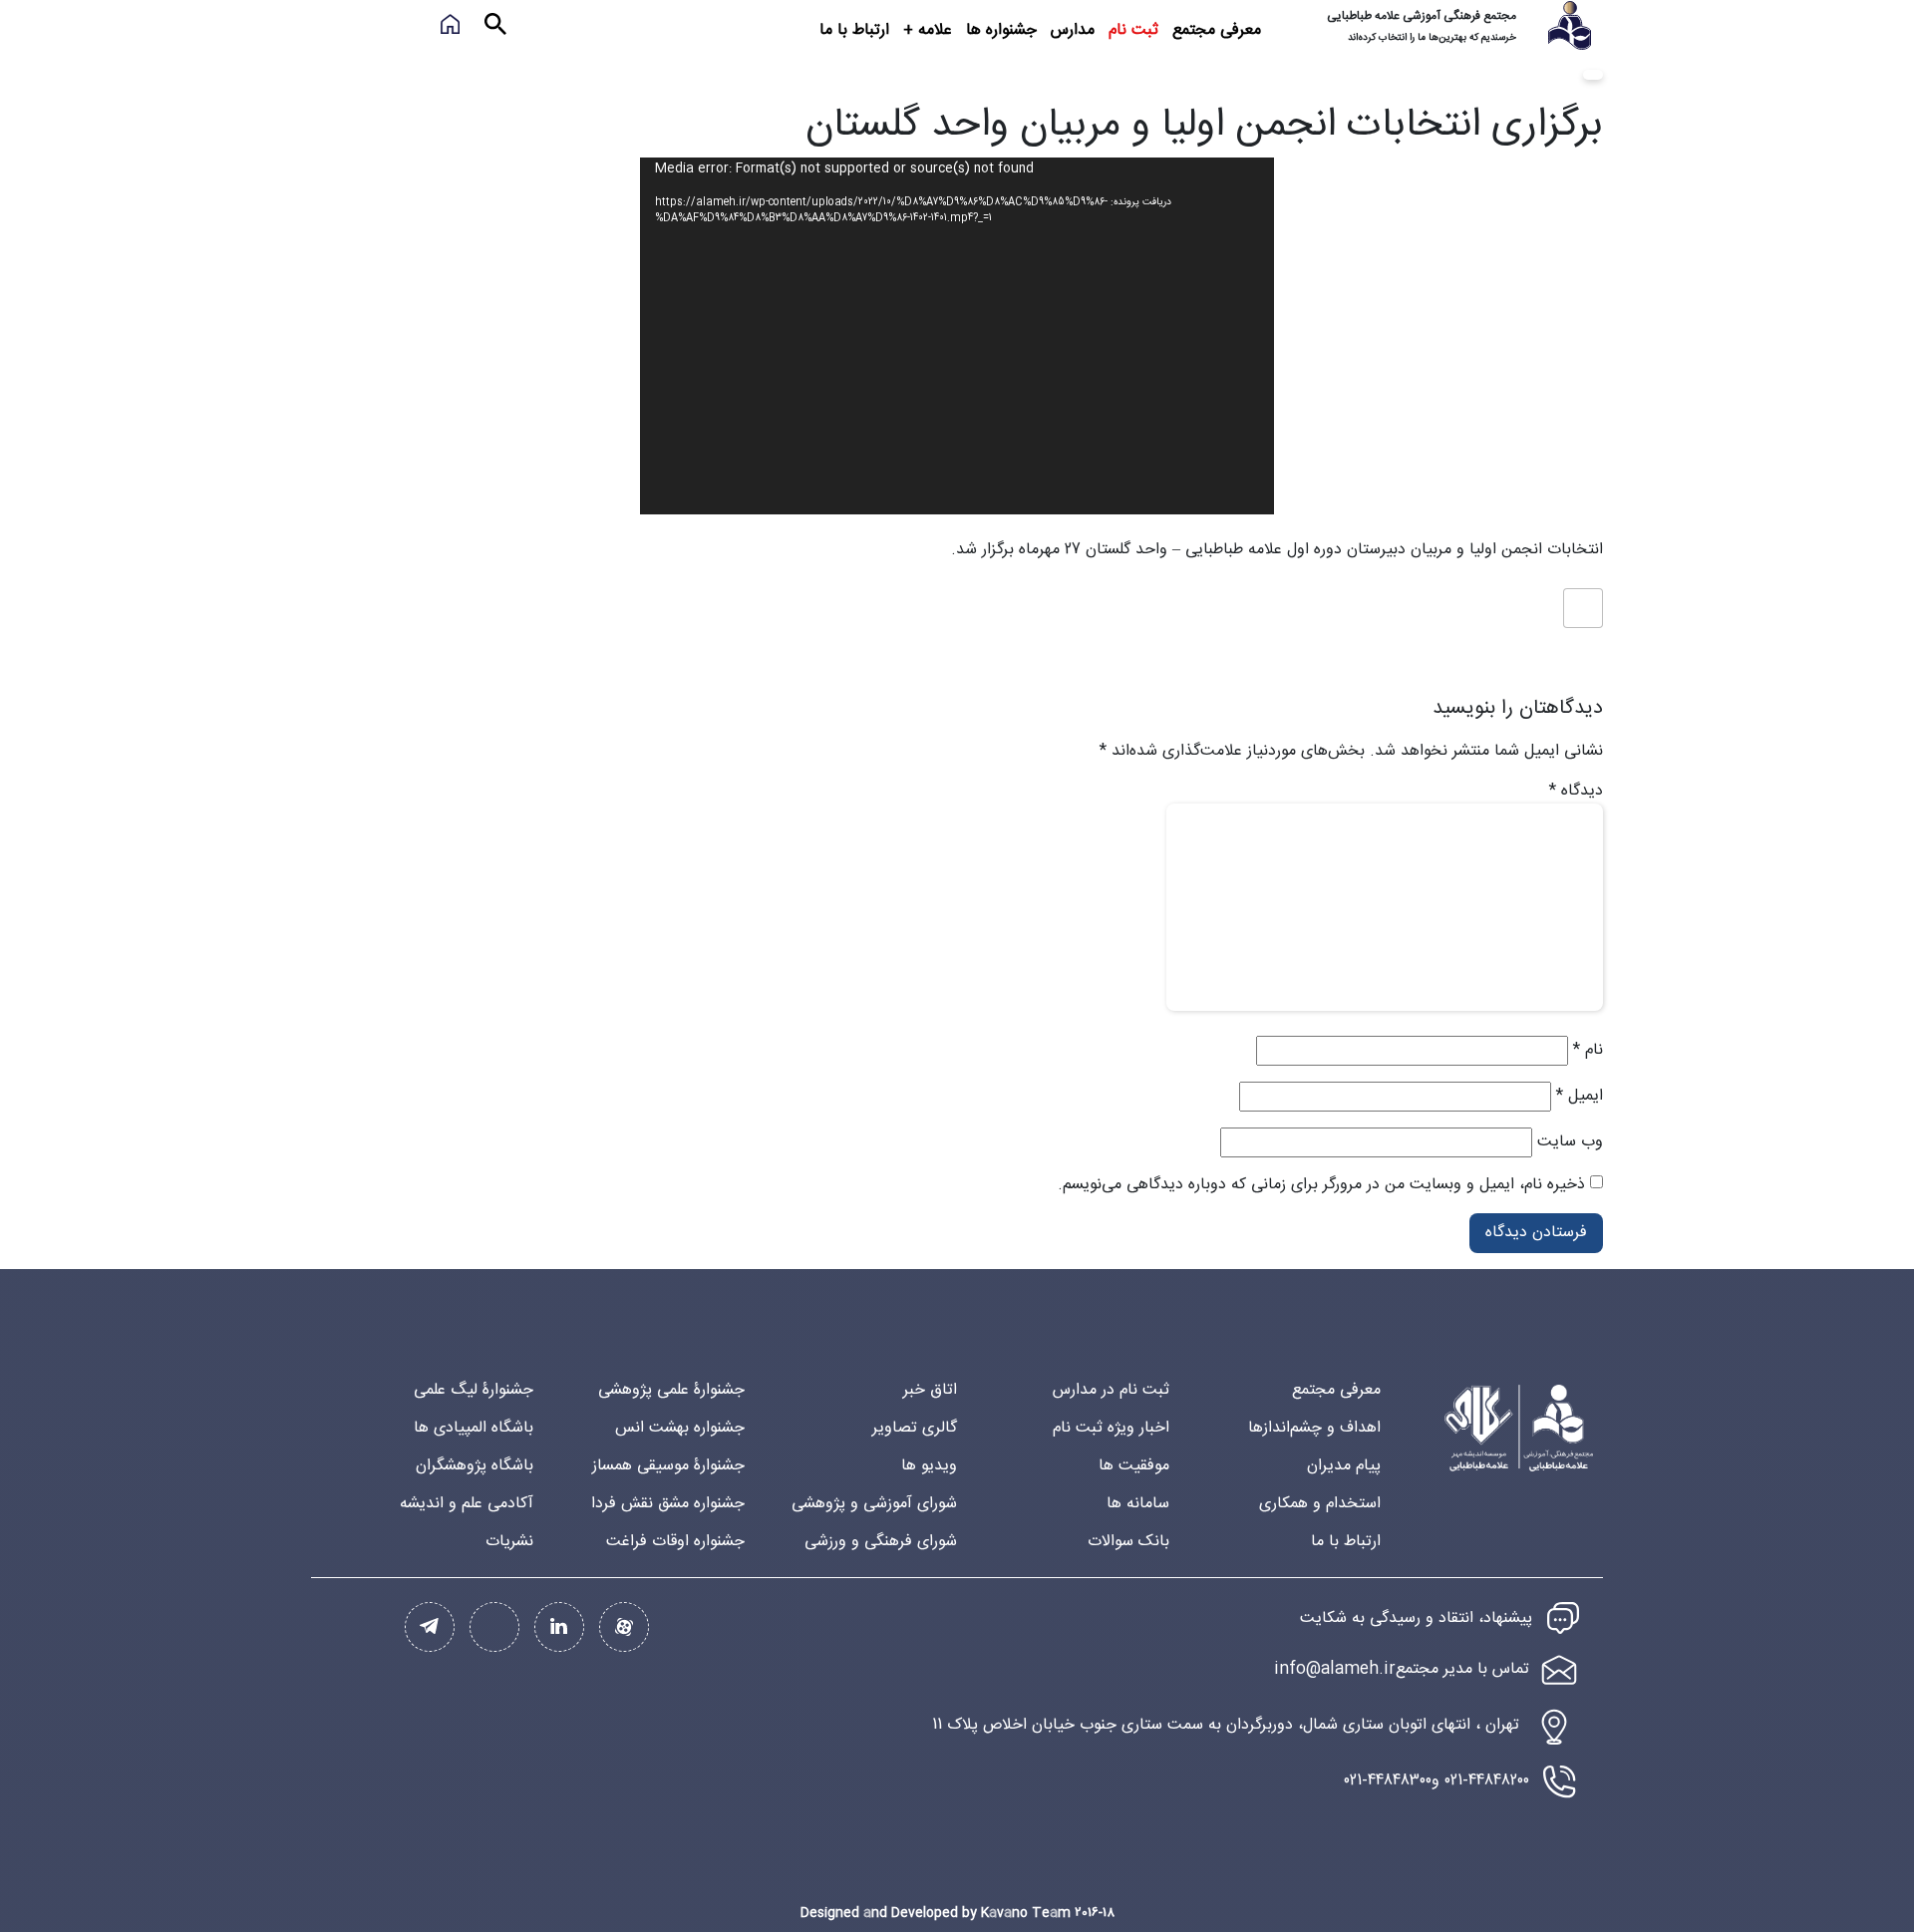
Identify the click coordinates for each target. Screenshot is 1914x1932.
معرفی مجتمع (1217, 31)
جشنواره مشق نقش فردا (668, 1504)
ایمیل (1580, 1097)
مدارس (1073, 31)
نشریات (509, 1542)
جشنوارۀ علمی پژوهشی (671, 1390)
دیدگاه (1576, 792)
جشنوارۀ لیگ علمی (474, 1390)
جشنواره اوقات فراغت (675, 1542)
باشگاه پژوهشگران (475, 1466)
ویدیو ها (929, 1466)
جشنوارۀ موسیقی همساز (668, 1466)
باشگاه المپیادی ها (474, 1428)
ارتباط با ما (854, 31)
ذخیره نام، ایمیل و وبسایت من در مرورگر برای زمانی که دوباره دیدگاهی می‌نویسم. (1321, 1185)
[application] (957, 336)
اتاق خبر (930, 1390)
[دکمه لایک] (1583, 608)
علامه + (928, 31)
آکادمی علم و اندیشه (467, 1504)
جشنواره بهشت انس (680, 1428)
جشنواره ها (1001, 31)
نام (1588, 1051)
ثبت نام (1133, 31)
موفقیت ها (1134, 1466)
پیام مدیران (1344, 1466)
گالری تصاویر (915, 1428)
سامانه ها (1138, 1504)
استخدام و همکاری (1320, 1504)
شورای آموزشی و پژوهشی (874, 1504)
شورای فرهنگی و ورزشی (881, 1542)
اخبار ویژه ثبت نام (1111, 1428)
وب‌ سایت (1570, 1142)
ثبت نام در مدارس (1111, 1390)
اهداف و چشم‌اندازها (1314, 1428)
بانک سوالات (1128, 1542)
